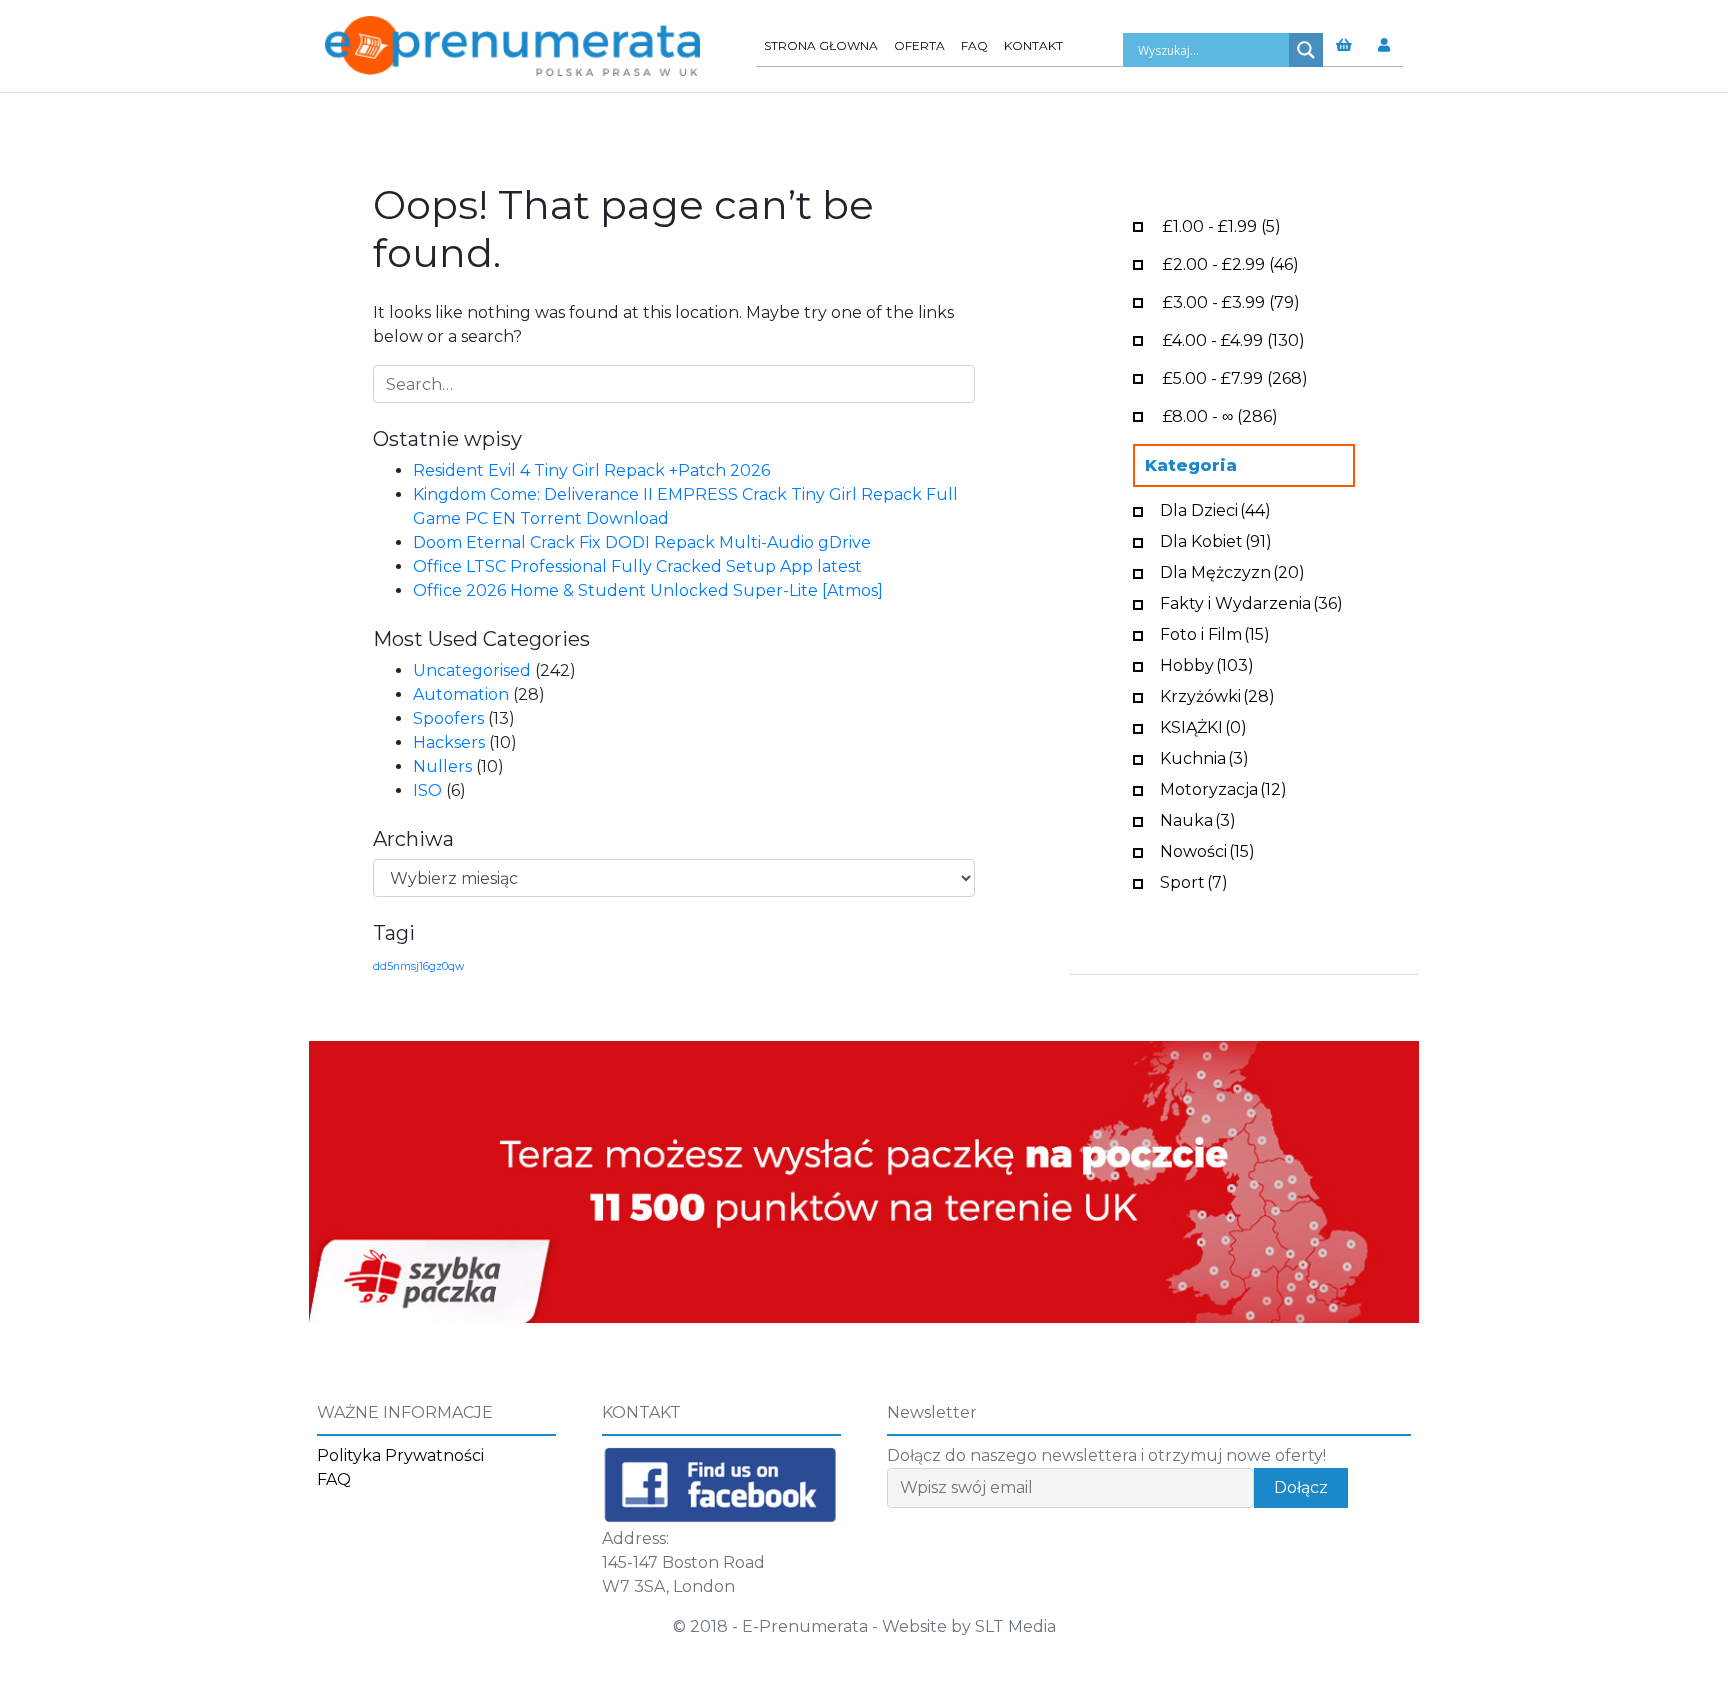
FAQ (974, 45)
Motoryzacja (1223, 787)
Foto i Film (1215, 632)
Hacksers (449, 742)
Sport (1194, 880)
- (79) (1231, 300)
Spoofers (448, 718)
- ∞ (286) (1220, 414)
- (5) (1222, 224)
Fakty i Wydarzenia (1251, 601)
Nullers (442, 766)
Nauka (1198, 818)
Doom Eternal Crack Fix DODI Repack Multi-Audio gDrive (642, 542)
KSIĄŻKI (1203, 725)
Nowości (1207, 849)
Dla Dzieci (1215, 508)
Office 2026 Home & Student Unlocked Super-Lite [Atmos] (648, 590)
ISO (427, 790)
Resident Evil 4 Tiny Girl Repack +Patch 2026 (591, 470)
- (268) (1235, 376)
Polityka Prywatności (400, 1455)
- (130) (1234, 338)
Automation (461, 694)
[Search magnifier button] (1306, 50)
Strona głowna (821, 45)
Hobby (1207, 663)
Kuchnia (1204, 756)
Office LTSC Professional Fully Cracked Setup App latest (637, 566)
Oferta (919, 45)
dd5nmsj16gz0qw (418, 966)
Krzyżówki (1217, 694)
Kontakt (1033, 45)
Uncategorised (472, 670)
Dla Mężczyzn (1232, 570)
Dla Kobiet (1216, 539)
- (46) (1231, 262)
